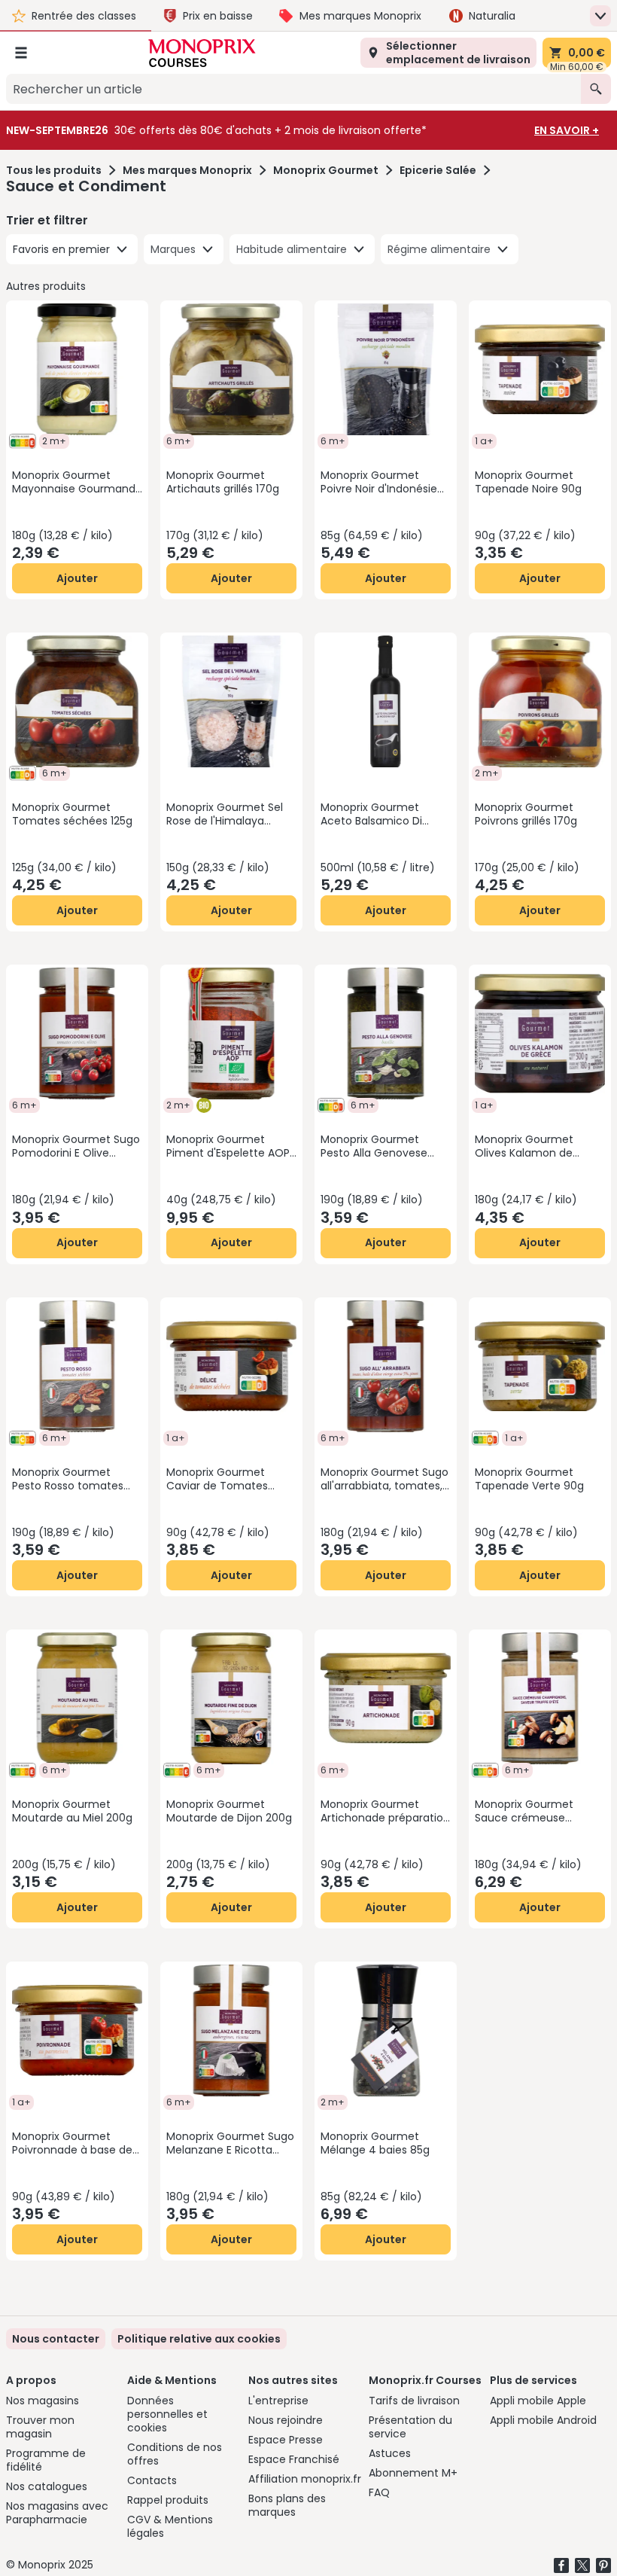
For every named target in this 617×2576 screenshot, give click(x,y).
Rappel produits (168, 2500)
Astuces (390, 2453)
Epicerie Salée (438, 170)
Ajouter (77, 578)
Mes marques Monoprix (187, 170)
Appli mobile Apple (538, 2401)
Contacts (152, 2480)
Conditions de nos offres (175, 2454)
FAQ (379, 2492)
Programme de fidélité (46, 2460)
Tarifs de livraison (414, 2401)
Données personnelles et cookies (167, 2414)
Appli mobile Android (543, 2420)
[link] (199, 2339)
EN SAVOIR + (567, 130)
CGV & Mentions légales (170, 2526)
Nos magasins (43, 2401)
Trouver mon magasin (40, 2427)
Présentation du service (410, 2427)
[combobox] (293, 89)
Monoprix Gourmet (326, 170)
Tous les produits (54, 170)
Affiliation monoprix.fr (305, 2479)
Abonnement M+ (413, 2473)
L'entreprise (278, 2401)
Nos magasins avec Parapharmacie (57, 2513)
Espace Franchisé (294, 2459)
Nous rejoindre (286, 2420)
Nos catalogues (47, 2486)
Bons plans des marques (287, 2505)
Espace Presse (286, 2440)
